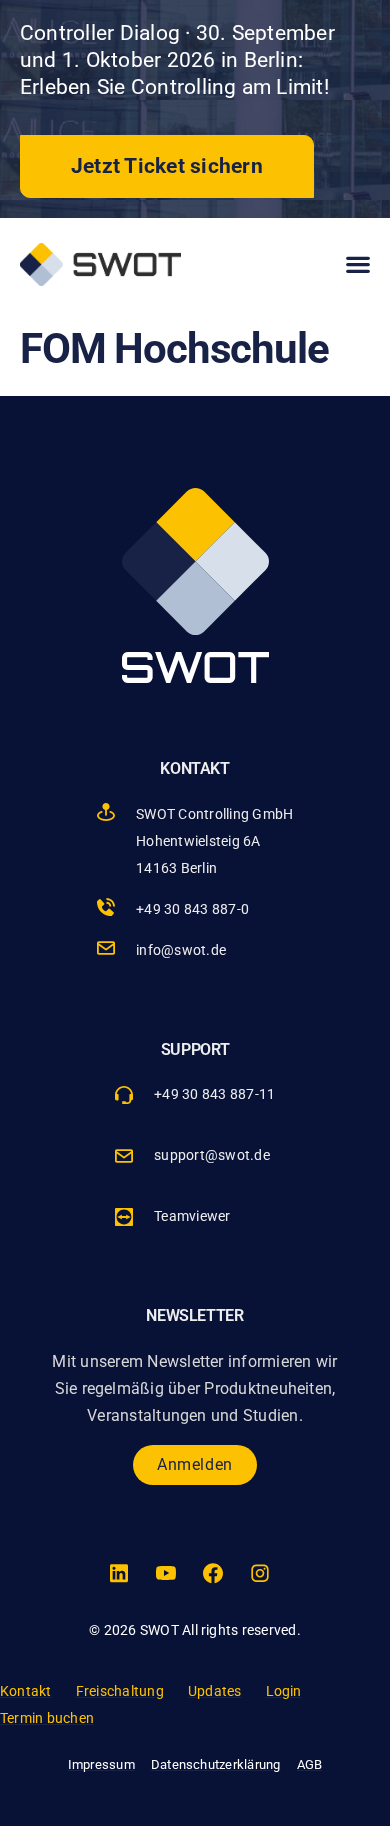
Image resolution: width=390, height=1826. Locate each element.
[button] (358, 264)
